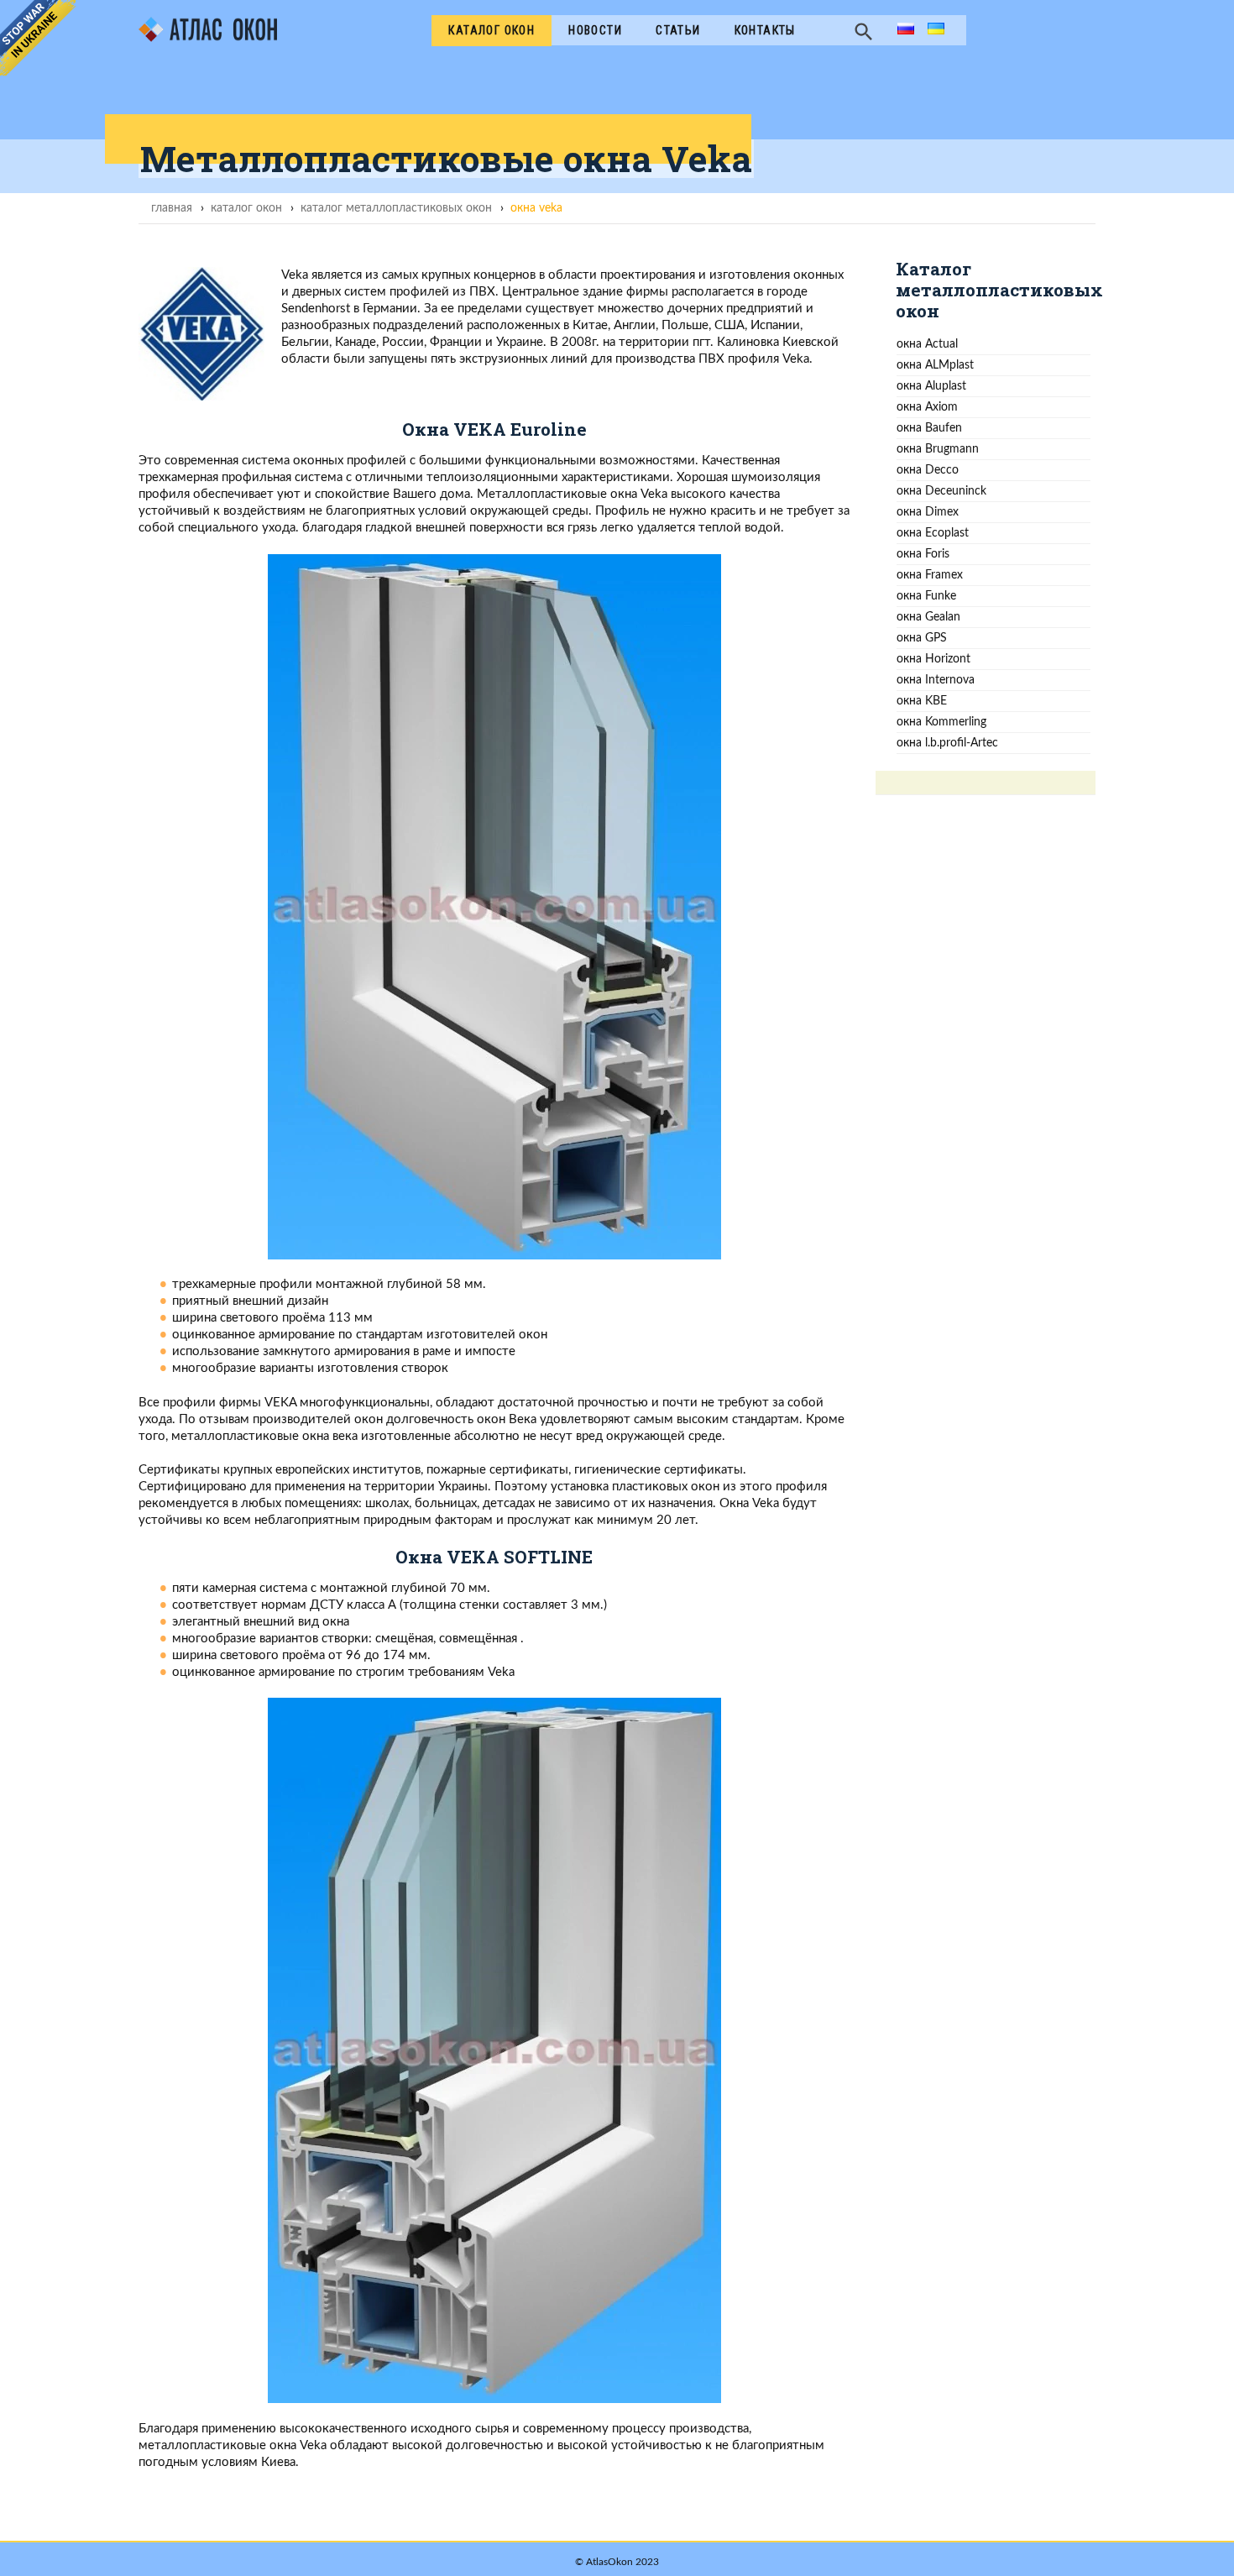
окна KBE (922, 701)
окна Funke (926, 596)
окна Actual (927, 344)
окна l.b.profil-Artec (947, 743)
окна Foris (923, 554)
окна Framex (930, 575)
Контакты (765, 30)
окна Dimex (928, 512)
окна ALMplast (935, 365)
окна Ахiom (927, 407)
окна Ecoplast (933, 533)
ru (903, 30)
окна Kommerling (941, 722)
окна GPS (922, 638)
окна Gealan (928, 617)
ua (934, 30)
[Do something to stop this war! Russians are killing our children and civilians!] (38, 38)
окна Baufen (929, 428)
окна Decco (928, 470)
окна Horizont (933, 659)
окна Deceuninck (941, 491)
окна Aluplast (931, 386)
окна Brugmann (938, 449)
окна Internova (936, 680)
